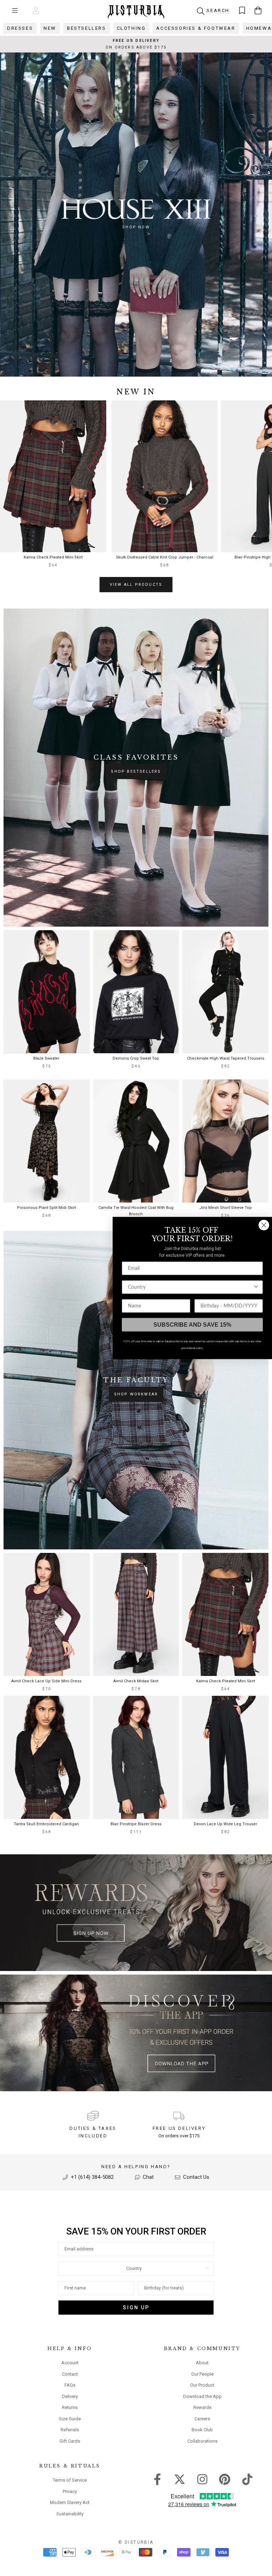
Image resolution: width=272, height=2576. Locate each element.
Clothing (131, 28)
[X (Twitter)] (180, 2479)
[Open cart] (258, 10)
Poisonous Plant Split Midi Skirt (46, 1208)
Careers (202, 2419)
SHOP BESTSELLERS (136, 771)
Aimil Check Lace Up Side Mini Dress (46, 1681)
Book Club (202, 2430)
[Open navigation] (15, 10)
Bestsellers (87, 28)
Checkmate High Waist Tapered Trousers (226, 1058)
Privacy (70, 2491)
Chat (148, 2177)
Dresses (20, 28)
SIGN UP (136, 2308)
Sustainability (70, 2514)
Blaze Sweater (46, 1058)
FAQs (70, 2385)
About (202, 2363)
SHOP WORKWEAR (136, 1394)
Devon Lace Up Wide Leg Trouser (225, 1824)
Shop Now (136, 227)
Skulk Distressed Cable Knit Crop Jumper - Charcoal (165, 557)
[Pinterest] (225, 2479)
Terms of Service (70, 2480)
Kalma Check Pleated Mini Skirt (53, 557)
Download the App (202, 2396)
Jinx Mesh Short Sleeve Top (226, 1208)
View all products (136, 585)
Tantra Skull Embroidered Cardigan (46, 1824)
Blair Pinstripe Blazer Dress (136, 1824)
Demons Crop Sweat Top (136, 1058)
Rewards (202, 2407)
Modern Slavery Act (70, 2502)
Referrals (70, 2430)
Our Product (202, 2385)
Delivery (70, 2396)
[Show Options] (207, 2269)
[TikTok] (247, 2479)
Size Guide (70, 2419)
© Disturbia (136, 2542)
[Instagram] (202, 2479)
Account (70, 2363)
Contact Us (195, 2177)
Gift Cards (70, 2441)
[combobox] (134, 2269)
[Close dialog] (264, 1225)
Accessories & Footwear (196, 28)
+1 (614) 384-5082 (92, 2177)
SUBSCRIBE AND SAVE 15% (192, 1325)
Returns (70, 2407)
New (50, 28)
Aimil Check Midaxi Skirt (136, 1681)
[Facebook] (157, 2479)
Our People (202, 2374)
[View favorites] (242, 10)
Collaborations (202, 2441)
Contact (70, 2374)
